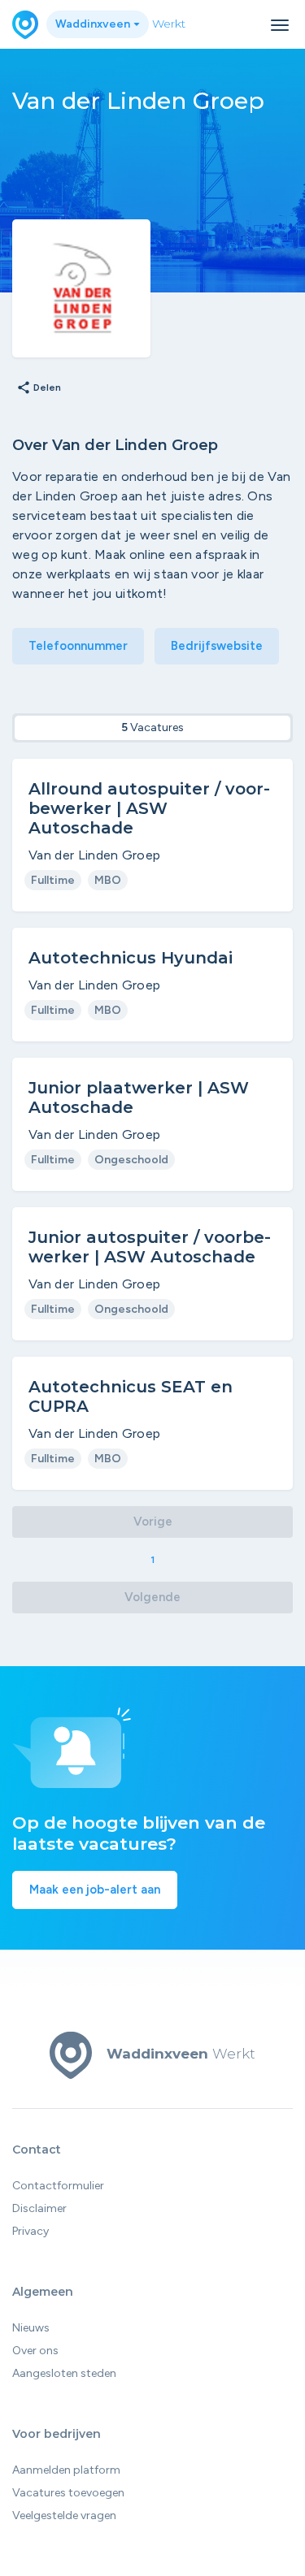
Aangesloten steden (64, 2373)
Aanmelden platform (66, 2470)
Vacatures (152, 727)
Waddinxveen (94, 24)
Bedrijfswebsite (217, 646)
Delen (39, 388)
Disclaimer (39, 2208)
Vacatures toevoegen (68, 2493)
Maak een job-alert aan (95, 1890)
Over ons (35, 2351)
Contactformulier (58, 2186)
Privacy (30, 2231)
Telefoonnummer (78, 646)
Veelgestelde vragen (64, 2515)
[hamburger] (280, 25)
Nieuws (31, 2328)
